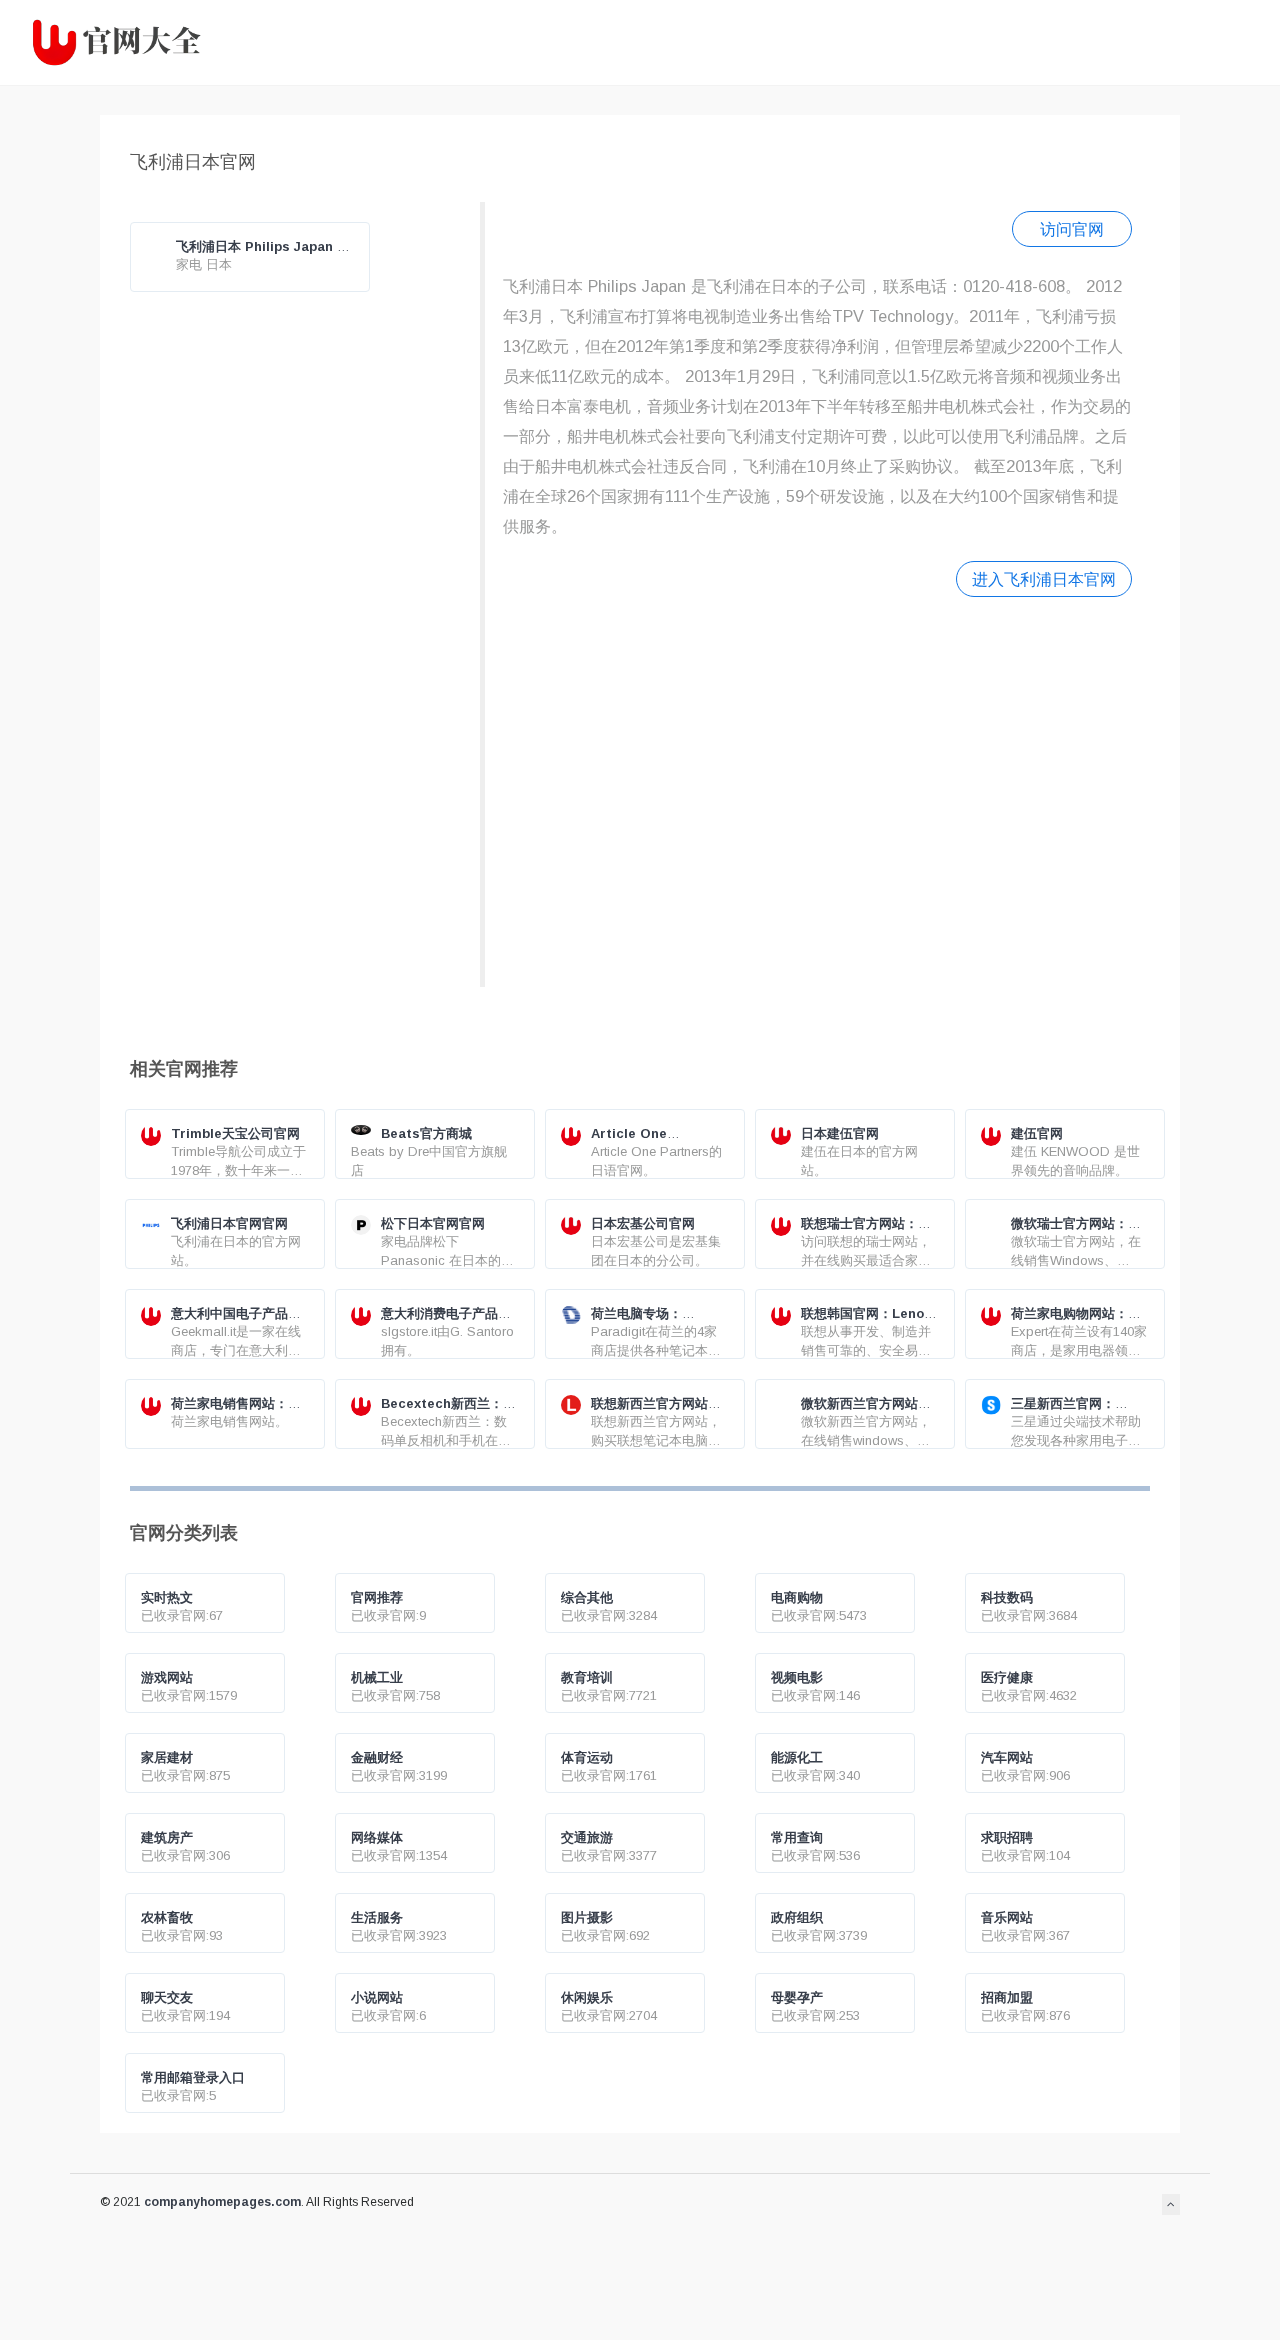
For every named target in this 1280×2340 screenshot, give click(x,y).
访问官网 (1072, 229)
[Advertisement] (817, 789)
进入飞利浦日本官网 (1044, 579)
